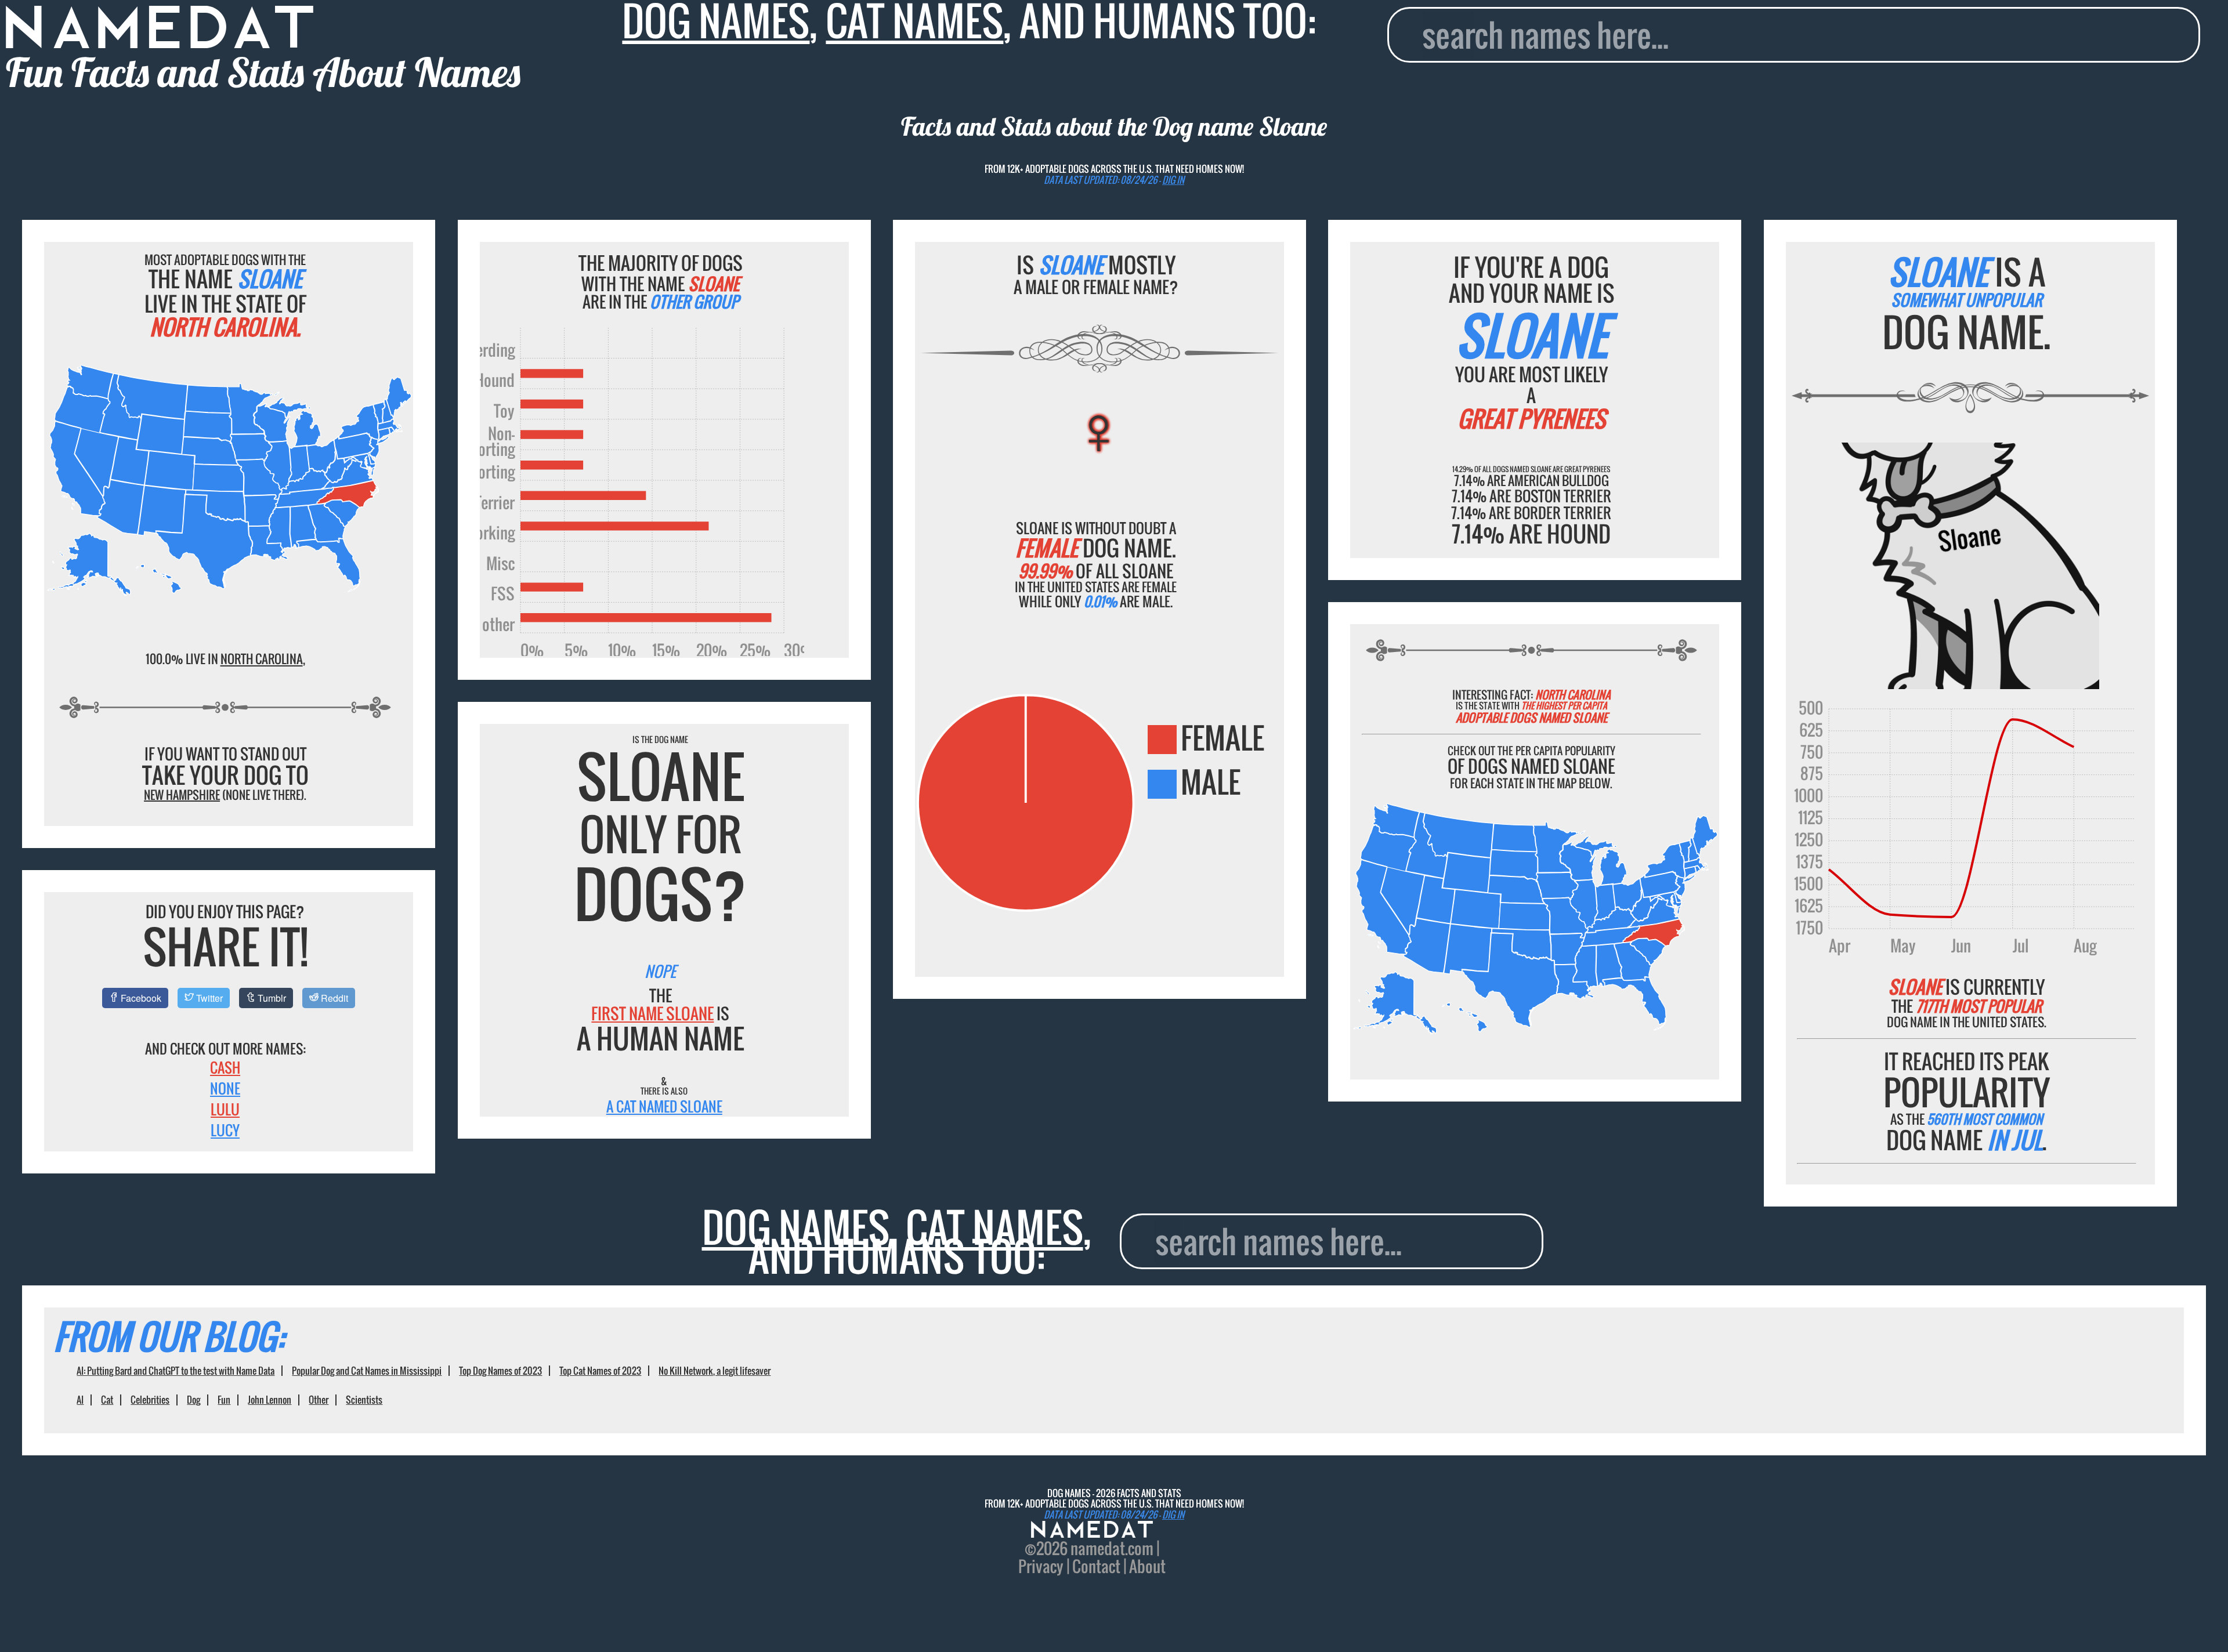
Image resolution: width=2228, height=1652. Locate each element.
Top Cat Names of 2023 (600, 1371)
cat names (994, 1227)
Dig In (1173, 180)
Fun (224, 1400)
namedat (1098, 1548)
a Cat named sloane (664, 1106)
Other (319, 1400)
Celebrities (150, 1400)
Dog (193, 1400)
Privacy (1041, 1566)
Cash (225, 1067)
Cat (107, 1400)
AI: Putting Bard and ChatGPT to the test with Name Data (176, 1371)
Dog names (796, 1227)
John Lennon (270, 1400)
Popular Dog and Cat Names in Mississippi (367, 1371)
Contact (1096, 1566)
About (1147, 1566)
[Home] (1092, 1531)
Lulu (225, 1109)
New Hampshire (182, 795)
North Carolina (262, 659)
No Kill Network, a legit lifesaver (715, 1371)
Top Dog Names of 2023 (500, 1371)
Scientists (364, 1400)
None (225, 1088)
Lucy (225, 1130)
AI (80, 1400)
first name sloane (652, 1013)
